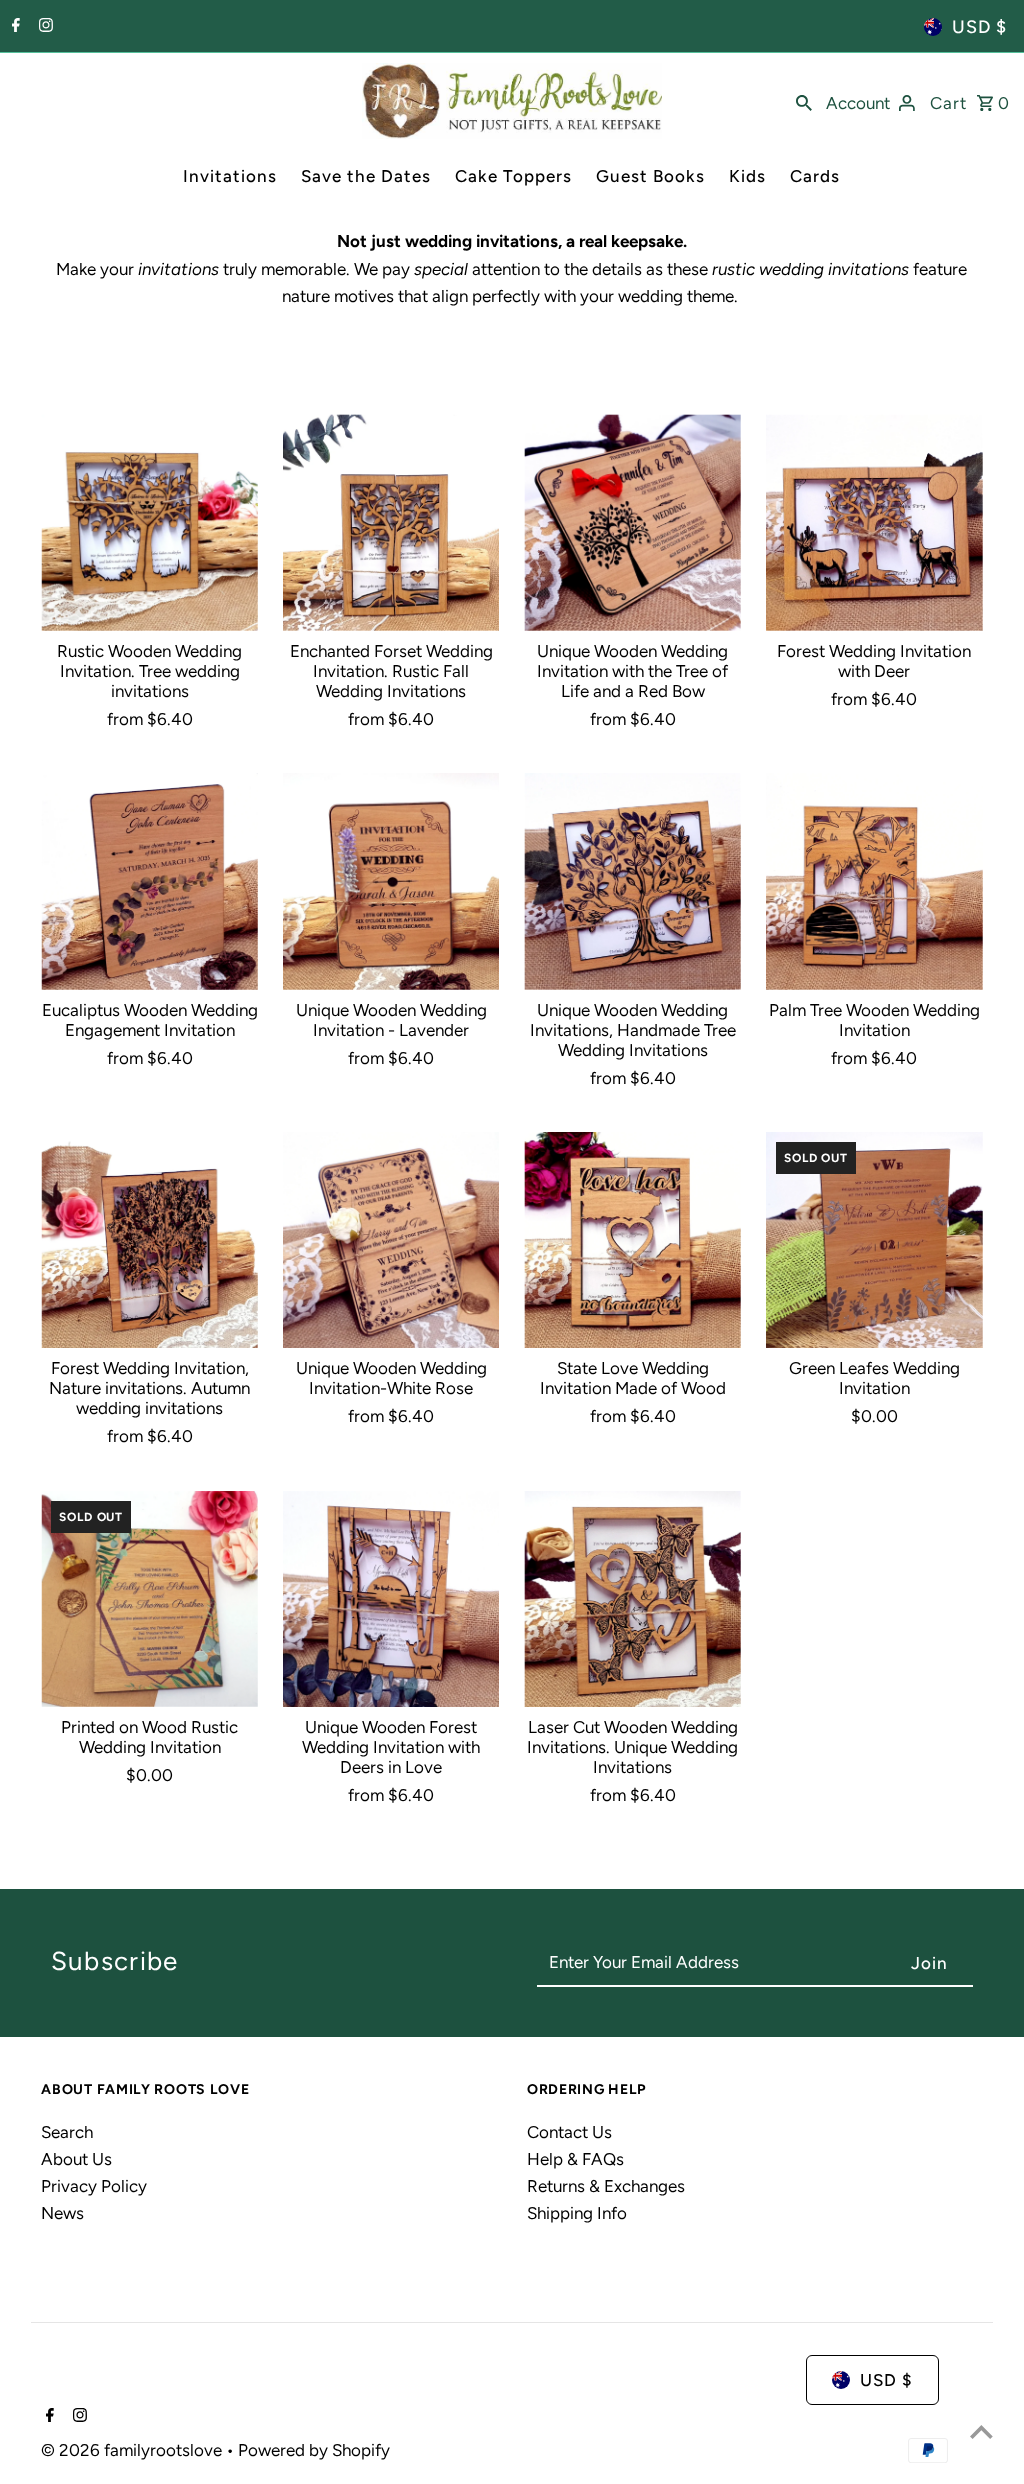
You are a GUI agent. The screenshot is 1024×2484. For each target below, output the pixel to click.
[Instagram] (43, 27)
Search (67, 2132)
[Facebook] (13, 27)
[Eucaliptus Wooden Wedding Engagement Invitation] (149, 881)
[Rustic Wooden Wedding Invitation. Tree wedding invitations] (149, 522)
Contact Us (569, 2132)
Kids (747, 176)
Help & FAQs (575, 2159)
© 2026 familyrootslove (133, 2450)
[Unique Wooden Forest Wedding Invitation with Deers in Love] (391, 1599)
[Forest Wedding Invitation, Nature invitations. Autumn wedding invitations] (149, 1240)
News (62, 2213)
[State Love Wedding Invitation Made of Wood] (632, 1240)
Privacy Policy (94, 2186)
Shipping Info (577, 2213)
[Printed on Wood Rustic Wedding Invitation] (149, 1599)
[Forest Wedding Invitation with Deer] (874, 522)
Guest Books (650, 176)
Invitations (230, 176)
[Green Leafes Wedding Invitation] (874, 1240)
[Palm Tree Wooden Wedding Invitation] (874, 881)
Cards (815, 176)
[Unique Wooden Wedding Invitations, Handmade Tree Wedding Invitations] (632, 881)
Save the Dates (366, 176)
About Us (76, 2159)
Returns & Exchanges (606, 2186)
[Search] (804, 101)
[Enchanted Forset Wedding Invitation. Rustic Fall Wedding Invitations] (391, 522)
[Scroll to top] (981, 2431)
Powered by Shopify (314, 2450)
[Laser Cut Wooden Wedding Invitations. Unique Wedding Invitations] (632, 1599)
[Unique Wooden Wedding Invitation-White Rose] (391, 1240)
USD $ (979, 27)
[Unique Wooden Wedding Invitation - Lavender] (391, 881)
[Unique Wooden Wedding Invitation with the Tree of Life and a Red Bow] (632, 522)
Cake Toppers (513, 176)
